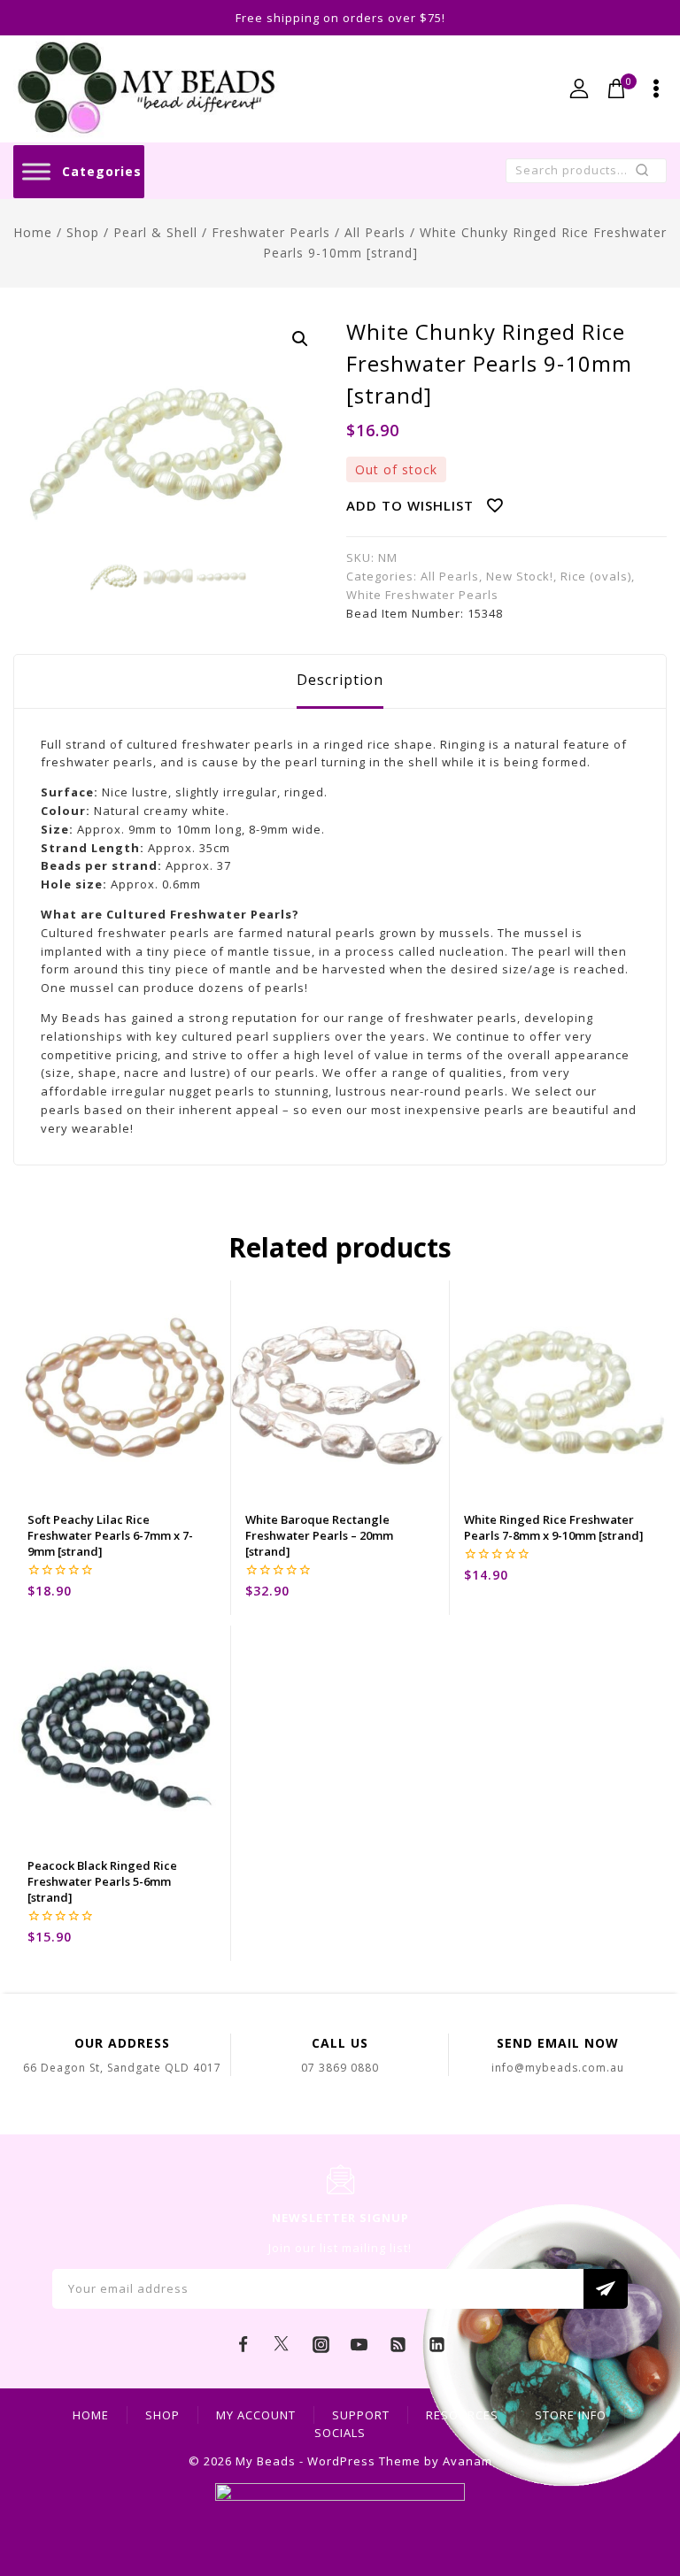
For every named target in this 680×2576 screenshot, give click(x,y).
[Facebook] (243, 2345)
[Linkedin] (437, 2345)
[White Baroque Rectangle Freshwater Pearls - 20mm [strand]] (340, 1389)
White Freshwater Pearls (422, 595)
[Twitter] (282, 2345)
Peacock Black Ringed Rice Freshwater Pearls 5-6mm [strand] (102, 1881)
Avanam (467, 2461)
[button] (300, 339)
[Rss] (398, 2345)
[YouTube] (359, 2345)
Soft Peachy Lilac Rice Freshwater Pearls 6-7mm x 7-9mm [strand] (110, 1535)
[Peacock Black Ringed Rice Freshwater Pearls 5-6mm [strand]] (122, 1734)
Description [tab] (340, 680)
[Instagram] (321, 2345)
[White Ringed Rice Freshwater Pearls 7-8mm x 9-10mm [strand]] (558, 1389)
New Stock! (520, 576)
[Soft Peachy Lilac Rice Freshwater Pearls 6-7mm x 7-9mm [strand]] (122, 1389)
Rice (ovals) (596, 576)
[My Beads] (147, 89)
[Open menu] (656, 88)
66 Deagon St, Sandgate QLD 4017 (122, 2068)
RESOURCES (462, 2415)
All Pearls (450, 576)
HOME (91, 2415)
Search (648, 174)
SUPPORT (361, 2415)
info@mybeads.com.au (558, 2068)
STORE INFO (571, 2415)
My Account (256, 2415)
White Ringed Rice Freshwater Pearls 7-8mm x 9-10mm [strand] (554, 1527)
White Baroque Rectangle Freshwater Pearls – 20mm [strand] (319, 1535)
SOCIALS (340, 2433)
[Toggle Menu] (36, 171)
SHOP (162, 2415)
